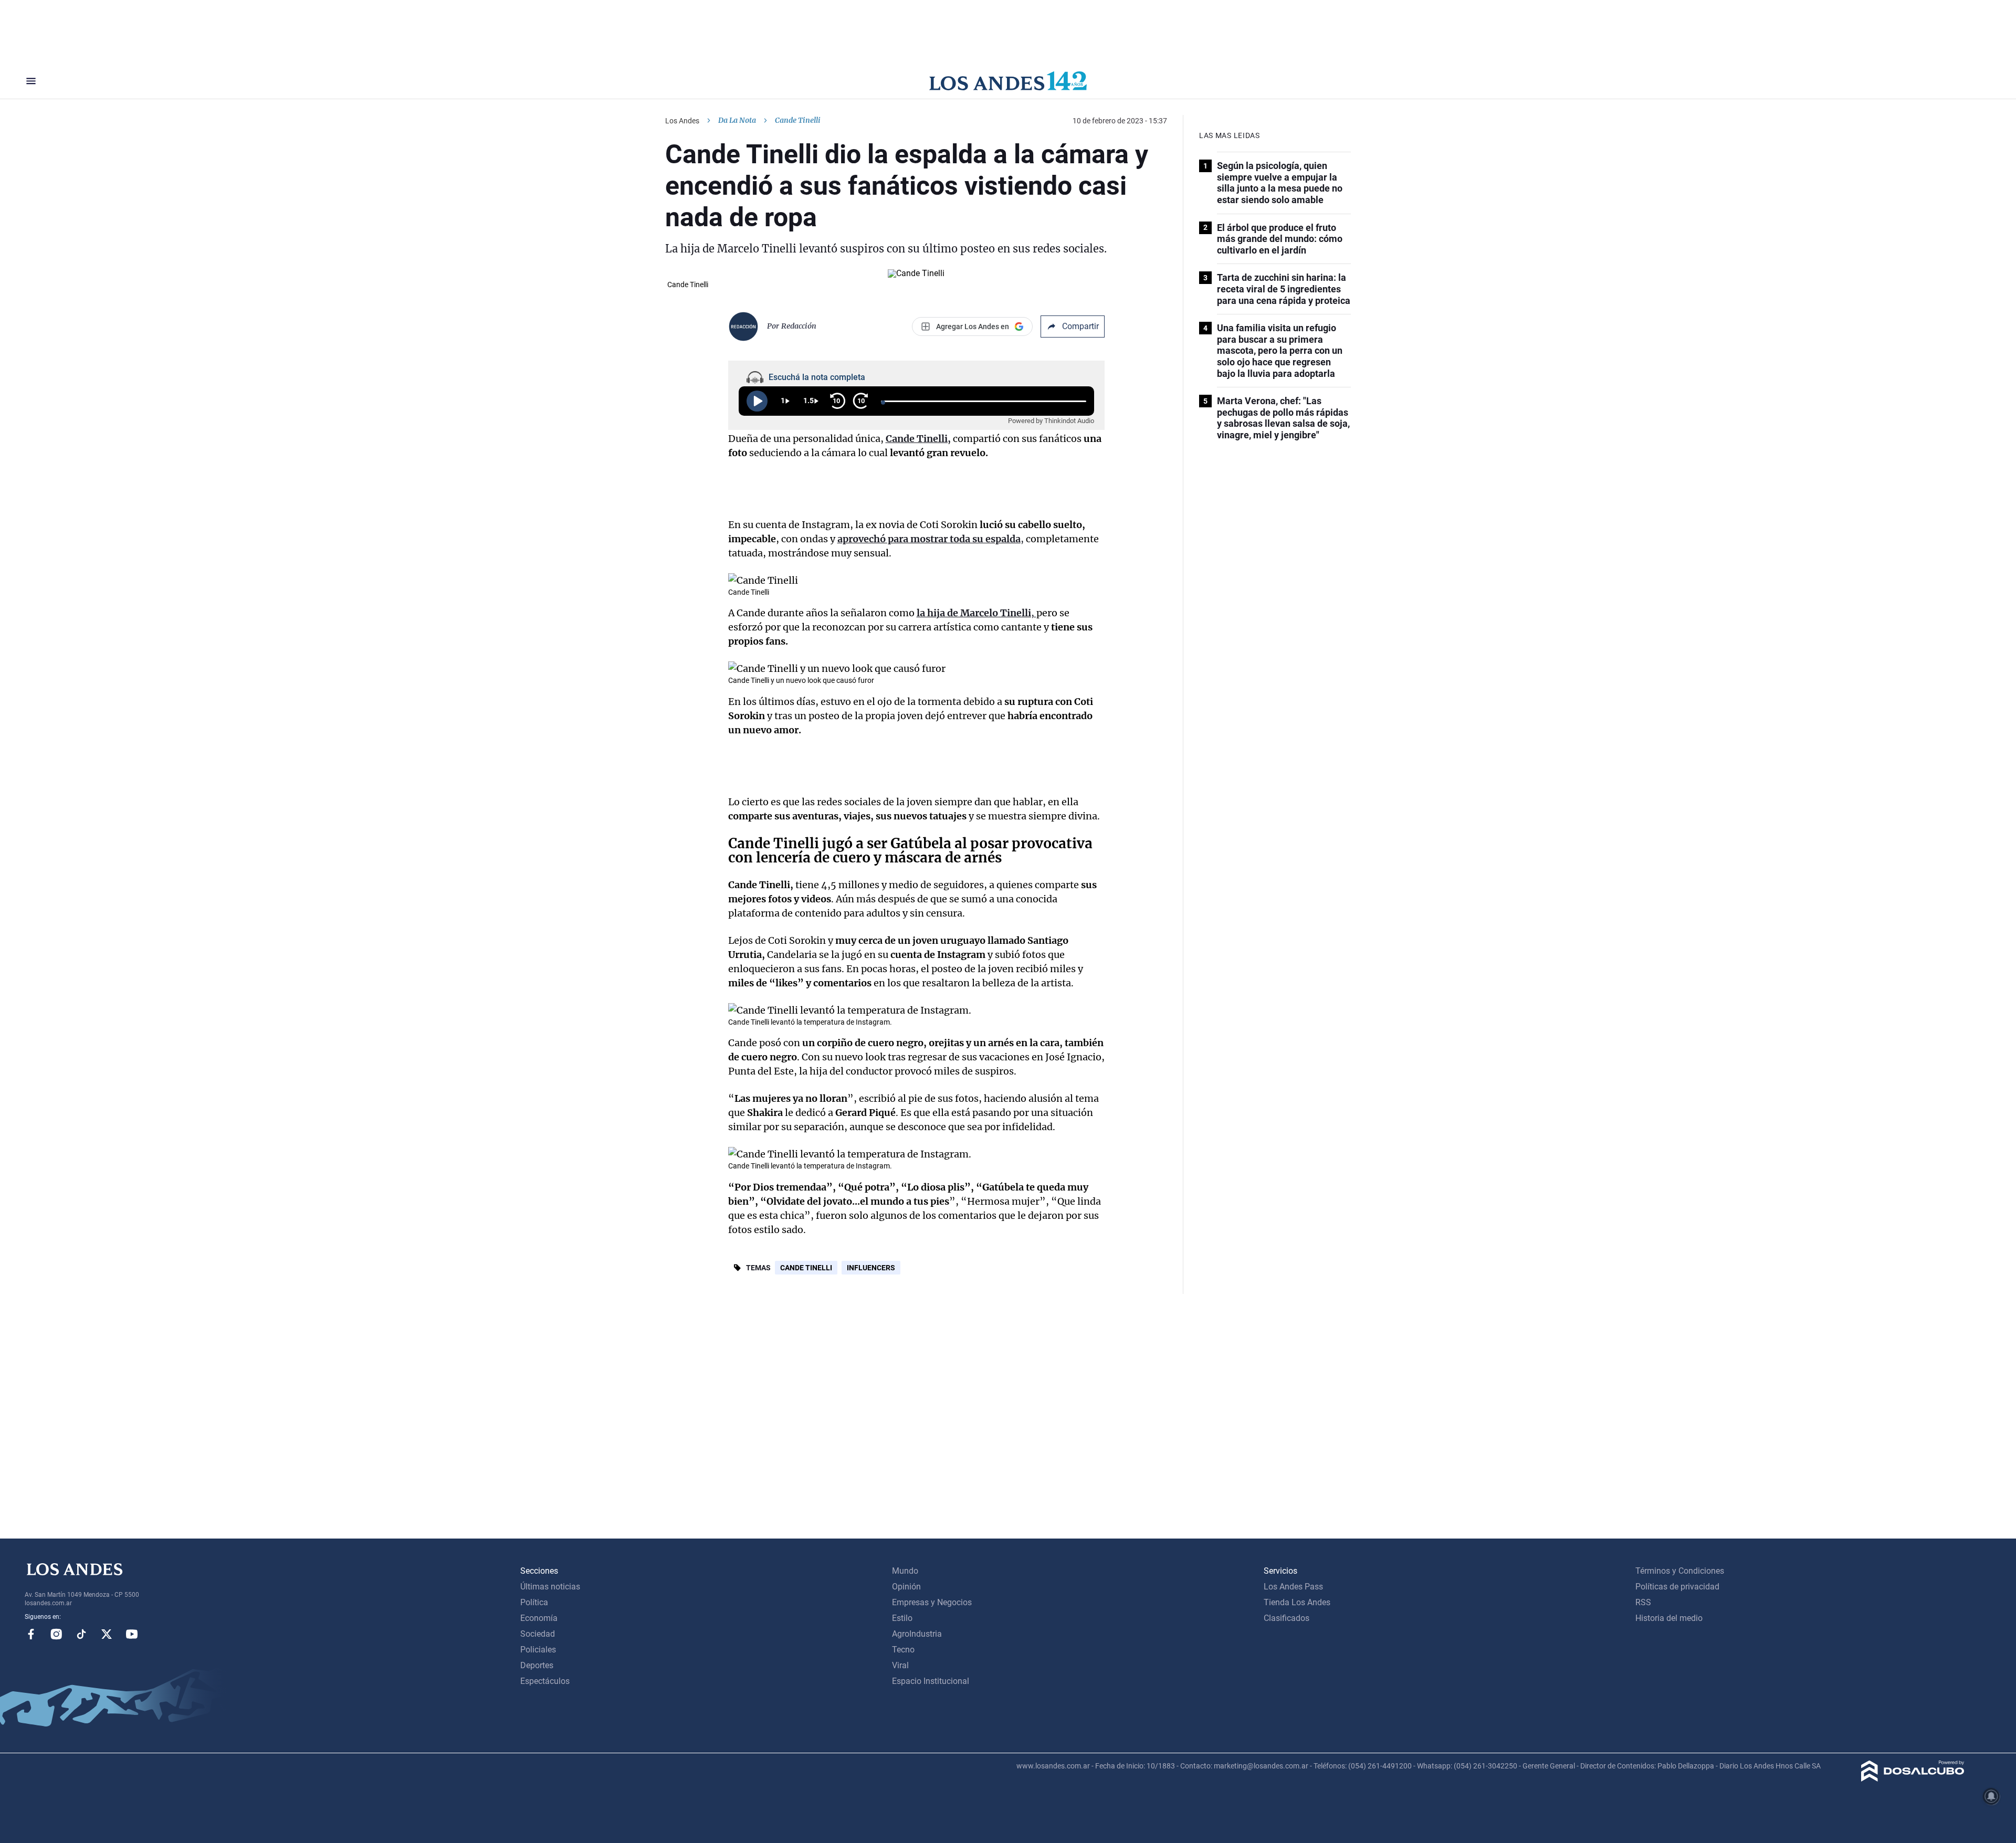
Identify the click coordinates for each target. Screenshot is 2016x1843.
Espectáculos (545, 1681)
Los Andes (682, 121)
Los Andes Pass (1293, 1587)
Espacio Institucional (931, 1681)
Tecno (903, 1650)
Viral (900, 1665)
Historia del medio (1669, 1618)
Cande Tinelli (806, 1268)
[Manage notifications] (1991, 1796)
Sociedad (538, 1634)
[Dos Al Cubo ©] (1913, 1779)
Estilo (902, 1618)
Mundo (905, 1571)
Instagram (56, 1634)
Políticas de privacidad (1677, 1587)
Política (534, 1602)
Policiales (538, 1650)
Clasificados (1287, 1618)
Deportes (537, 1665)
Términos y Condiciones (1680, 1571)
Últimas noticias (550, 1587)
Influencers (871, 1268)
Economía (539, 1618)
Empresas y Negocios (932, 1602)
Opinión (906, 1587)
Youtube (132, 1634)
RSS (1643, 1602)
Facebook (31, 1634)
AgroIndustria (917, 1634)
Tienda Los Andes (1297, 1602)
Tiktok (81, 1634)
